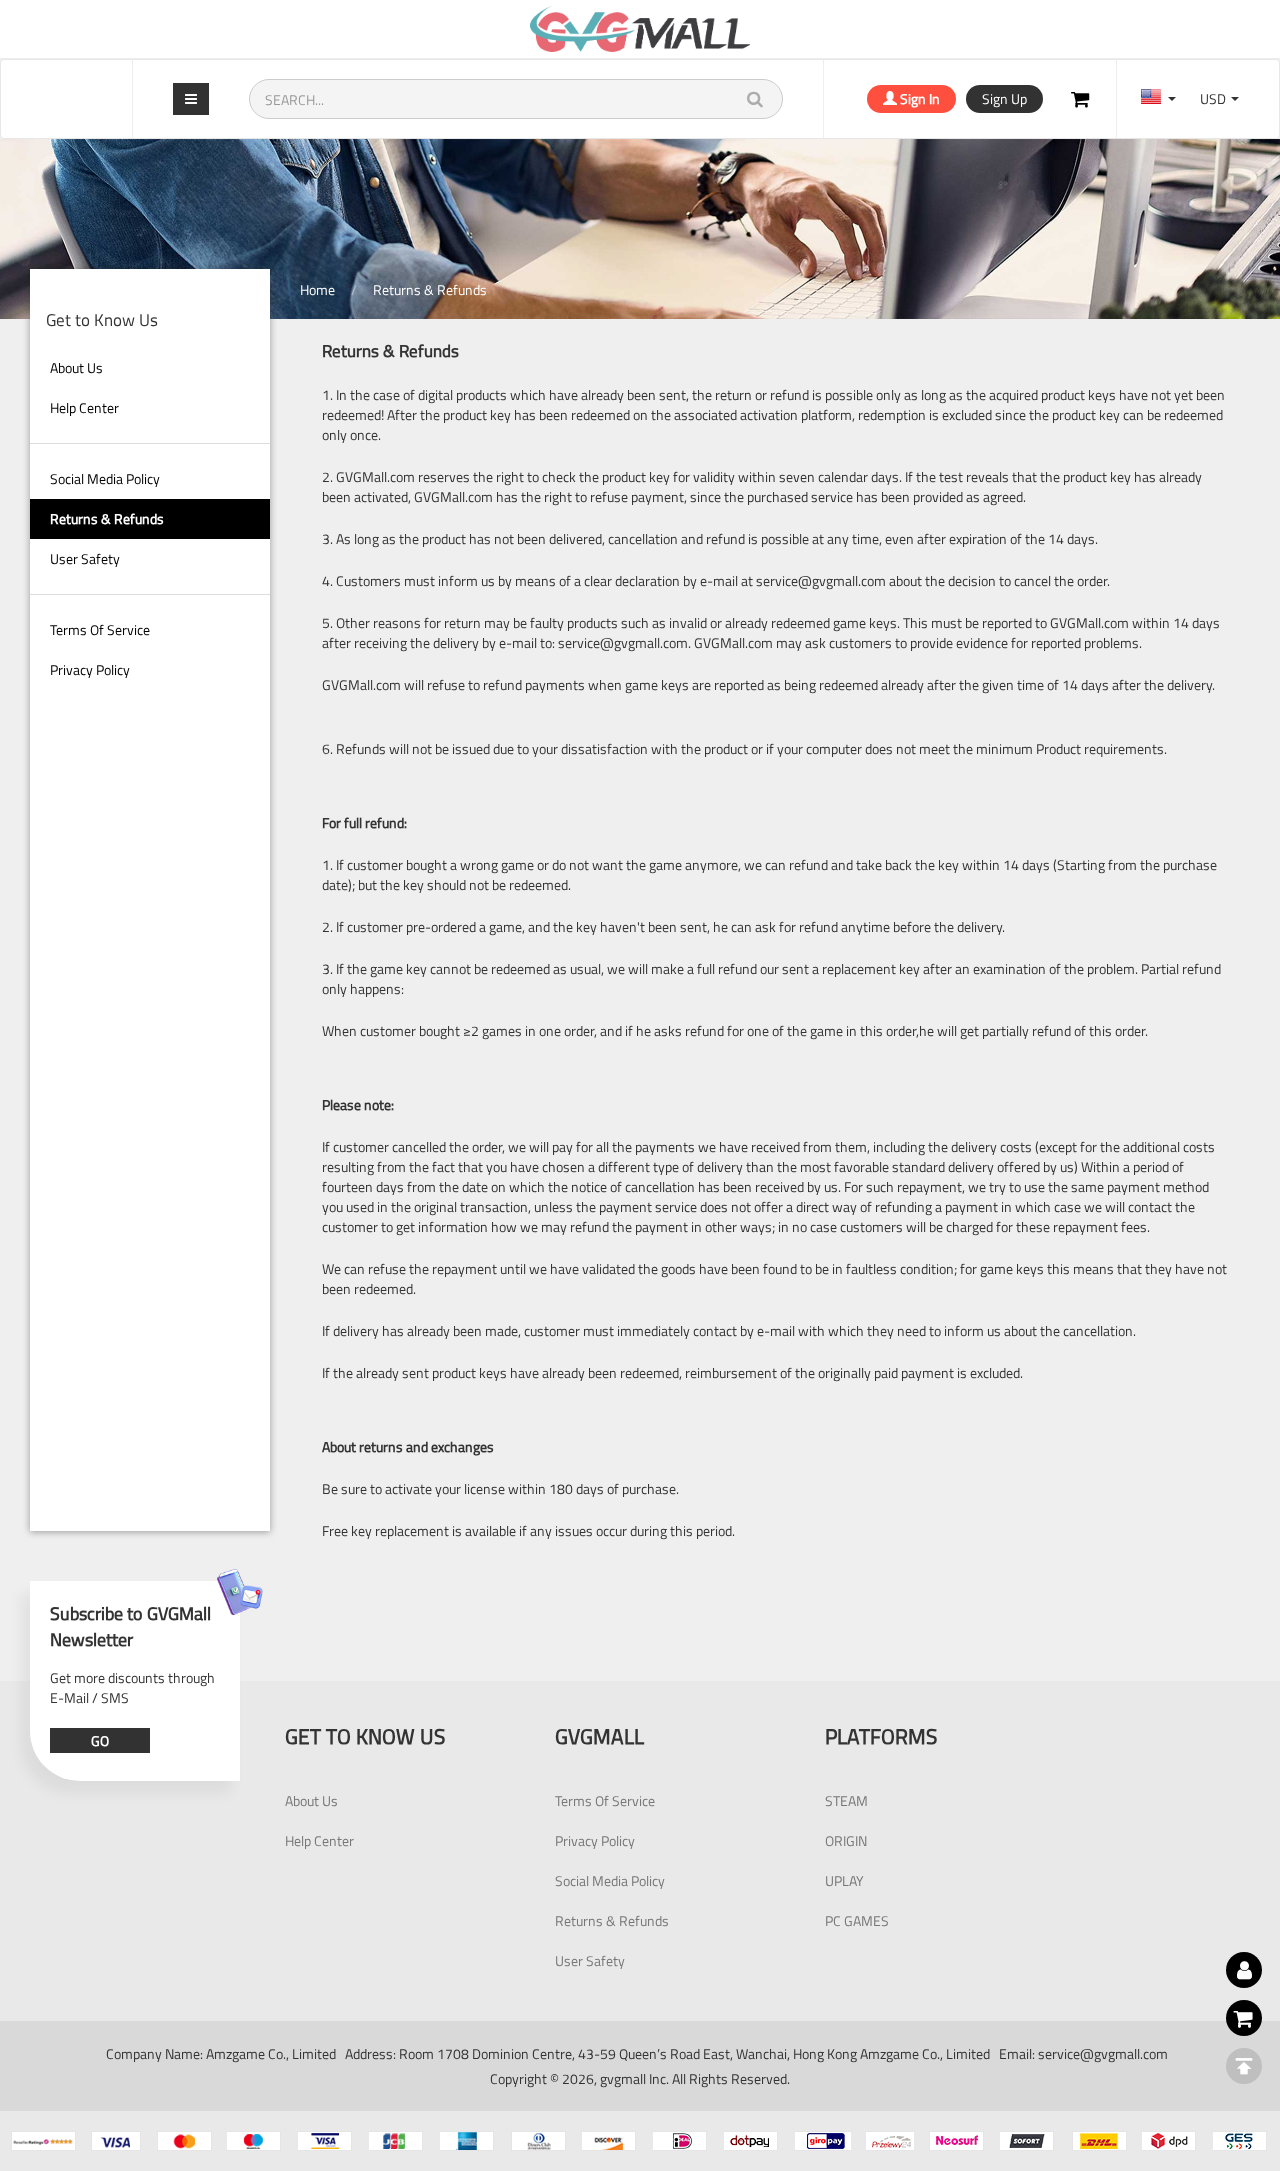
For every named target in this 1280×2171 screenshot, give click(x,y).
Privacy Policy (90, 669)
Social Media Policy (105, 478)
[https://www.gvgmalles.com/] (640, 29)
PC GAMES (857, 1920)
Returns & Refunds (107, 518)
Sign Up (1004, 98)
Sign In (918, 98)
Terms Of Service (100, 629)
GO (100, 1740)
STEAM (846, 1800)
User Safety (85, 558)
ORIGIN (846, 1840)
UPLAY (844, 1880)
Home (317, 289)
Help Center (84, 407)
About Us (76, 367)
